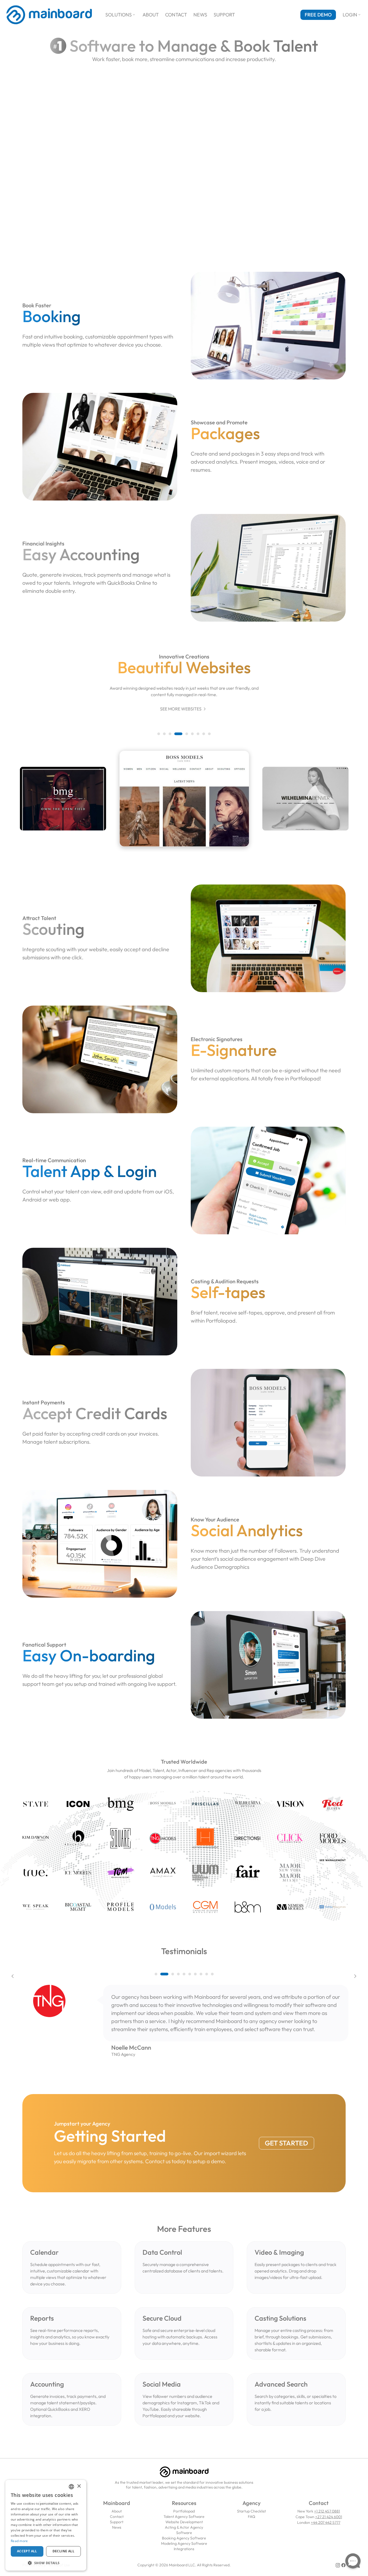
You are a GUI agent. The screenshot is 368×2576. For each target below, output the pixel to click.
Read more (19, 2541)
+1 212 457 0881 (327, 2511)
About (151, 15)
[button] (159, 734)
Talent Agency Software (184, 2517)
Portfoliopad (184, 2511)
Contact (176, 15)
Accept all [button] (27, 2551)
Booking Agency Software (184, 2538)
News (200, 15)
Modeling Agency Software (184, 2543)
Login (352, 15)
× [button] (79, 2486)
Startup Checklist (251, 2511)
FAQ (251, 2517)
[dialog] (46, 2525)
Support (224, 15)
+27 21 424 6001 (329, 2517)
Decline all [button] (63, 2551)
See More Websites (184, 709)
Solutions (121, 15)
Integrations (184, 2549)
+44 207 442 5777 (326, 2522)
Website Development (184, 2522)
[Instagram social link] (338, 2565)
